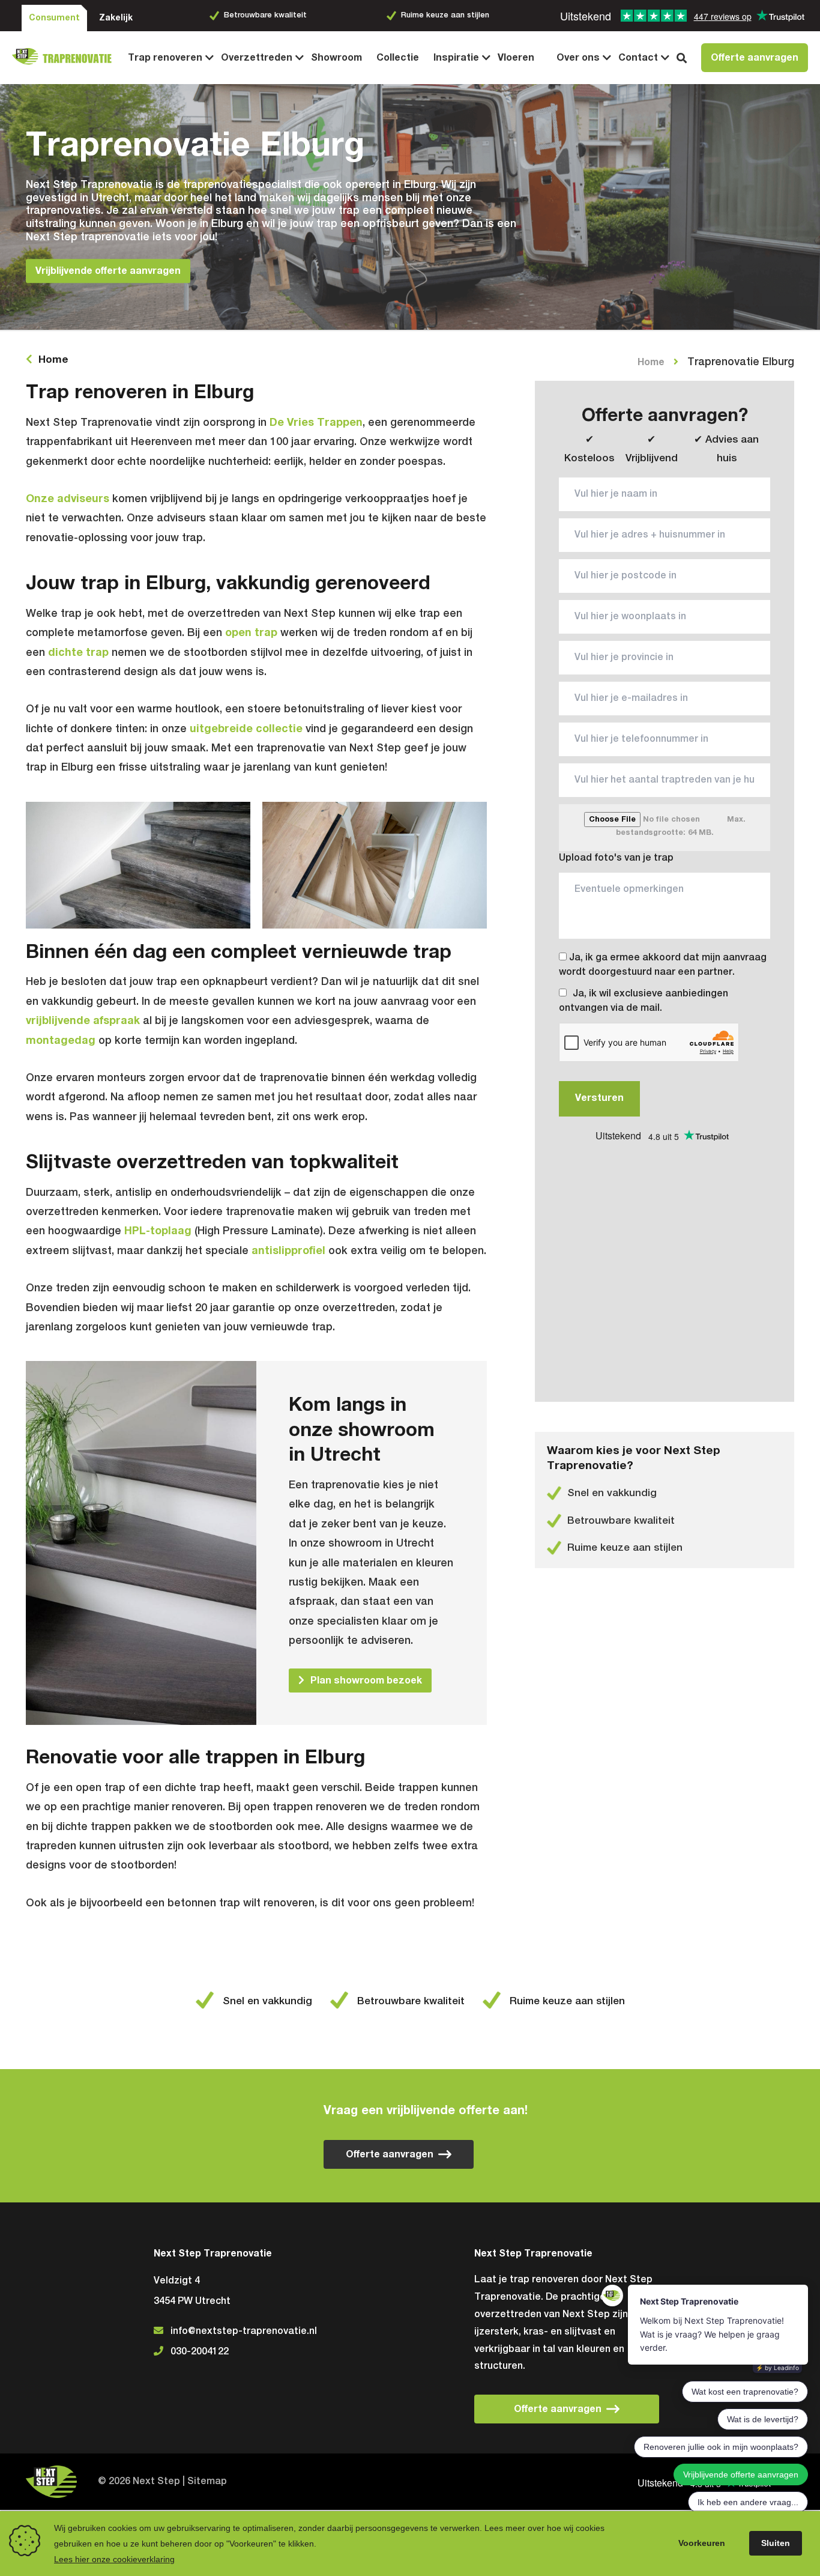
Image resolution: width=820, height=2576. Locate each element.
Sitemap (207, 2482)
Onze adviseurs (68, 499)
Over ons (578, 58)
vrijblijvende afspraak (83, 1021)
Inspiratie (456, 58)
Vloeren (516, 58)
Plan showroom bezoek (366, 1680)
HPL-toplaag (158, 1231)
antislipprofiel (288, 1251)
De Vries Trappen (316, 423)
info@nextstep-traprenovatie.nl (244, 2332)
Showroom (336, 58)
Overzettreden (257, 58)
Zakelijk (116, 18)
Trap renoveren (165, 58)
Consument (54, 18)
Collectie (398, 58)
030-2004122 (200, 2352)
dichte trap (78, 653)
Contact (638, 58)
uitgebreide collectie (246, 729)
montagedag (61, 1041)
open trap (251, 633)
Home (53, 360)
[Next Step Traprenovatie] (66, 58)
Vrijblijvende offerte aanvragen (108, 271)
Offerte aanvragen (755, 58)
